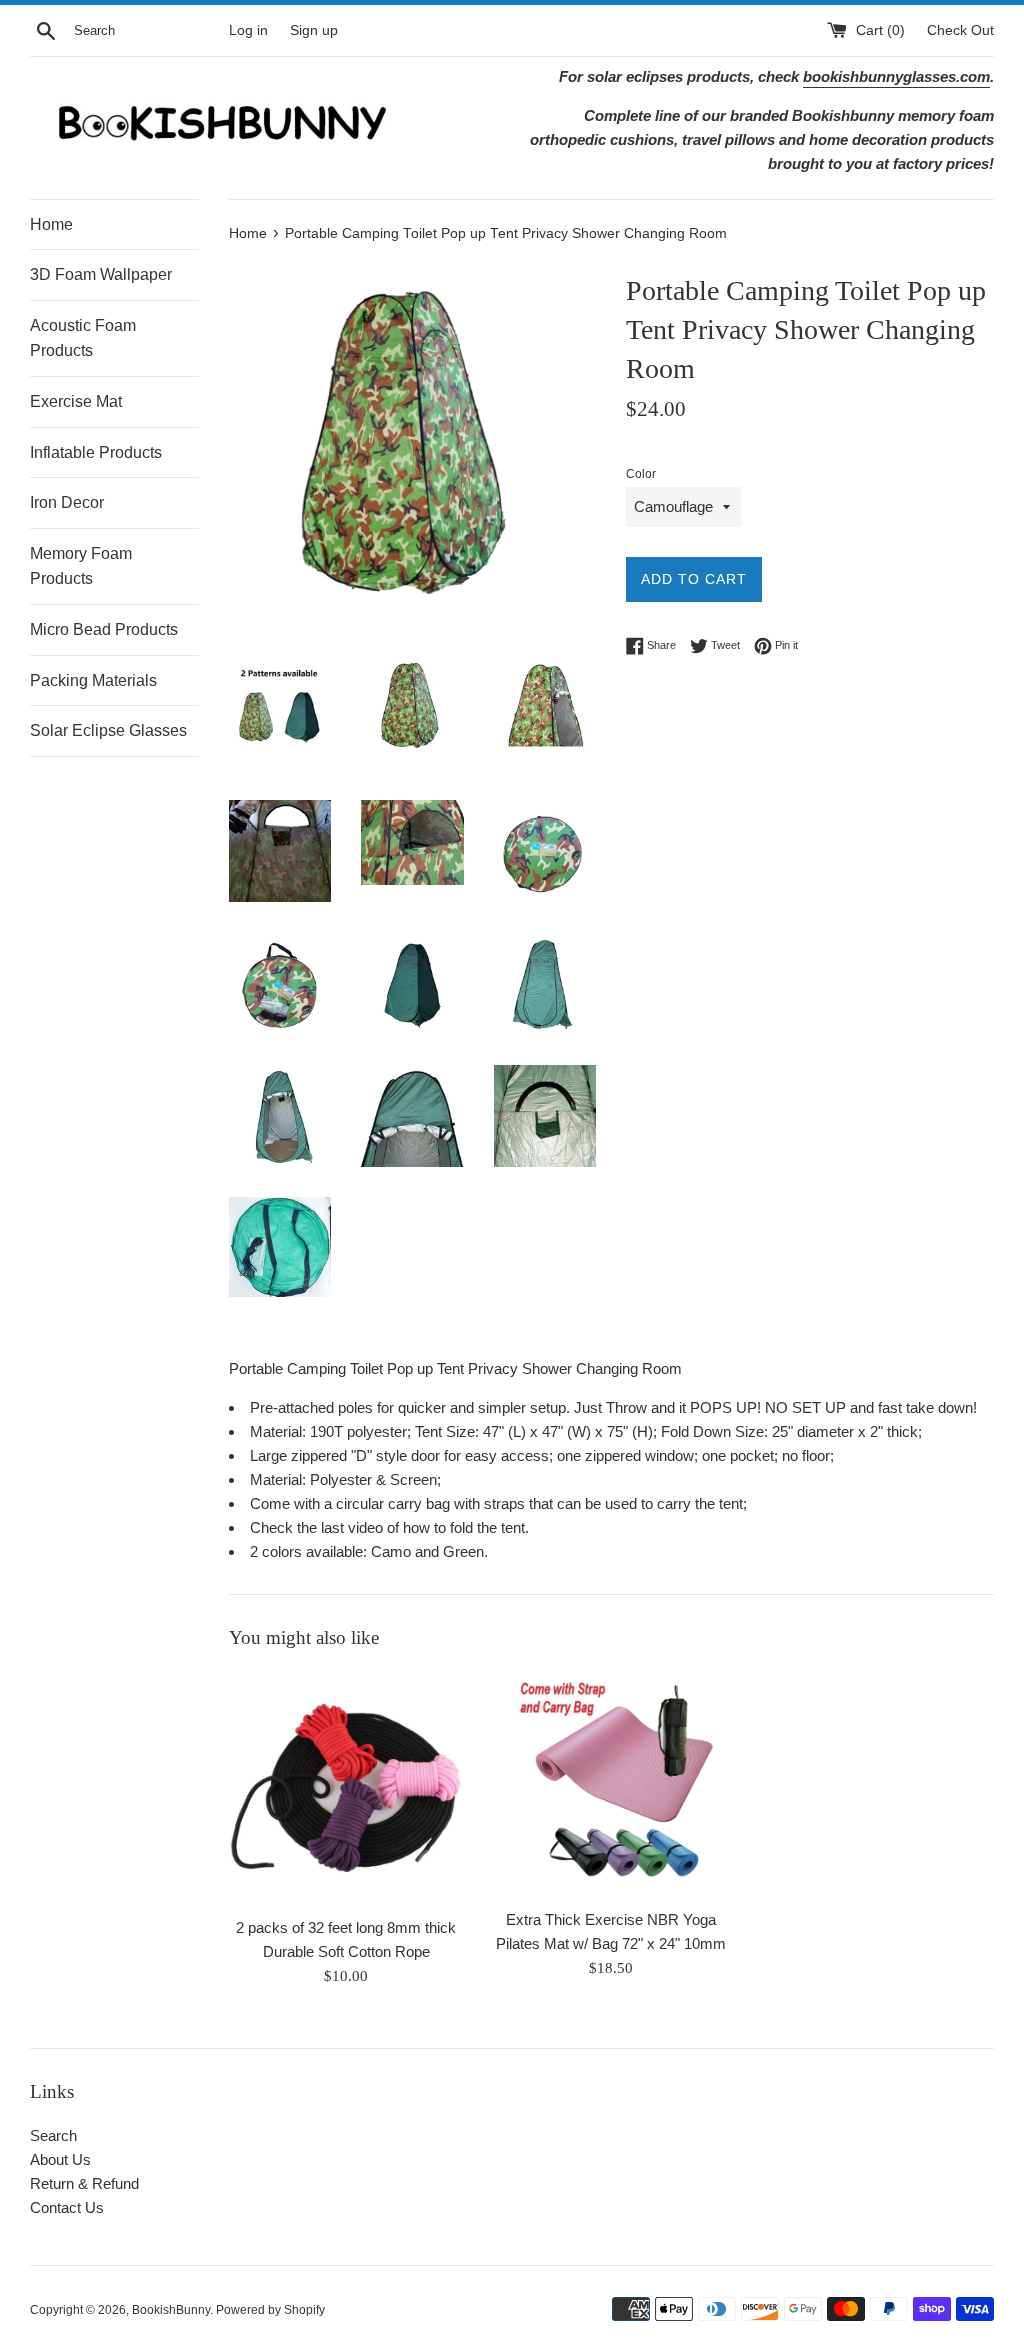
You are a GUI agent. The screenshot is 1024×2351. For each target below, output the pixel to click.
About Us (60, 2159)
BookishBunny (171, 2310)
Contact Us (67, 2207)
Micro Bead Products (104, 629)
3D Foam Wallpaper (101, 274)
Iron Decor (67, 502)
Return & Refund (84, 2183)
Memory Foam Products (81, 566)
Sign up (314, 30)
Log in (248, 30)
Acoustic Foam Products (83, 338)
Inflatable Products (96, 452)
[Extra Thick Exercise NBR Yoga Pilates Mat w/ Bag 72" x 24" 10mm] (611, 1785)
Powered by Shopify (270, 2310)
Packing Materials (93, 680)
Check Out (960, 30)
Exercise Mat (76, 401)
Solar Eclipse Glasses (108, 730)
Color (641, 474)
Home (51, 224)
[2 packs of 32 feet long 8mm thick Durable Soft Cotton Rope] (346, 1788)
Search (53, 2135)
